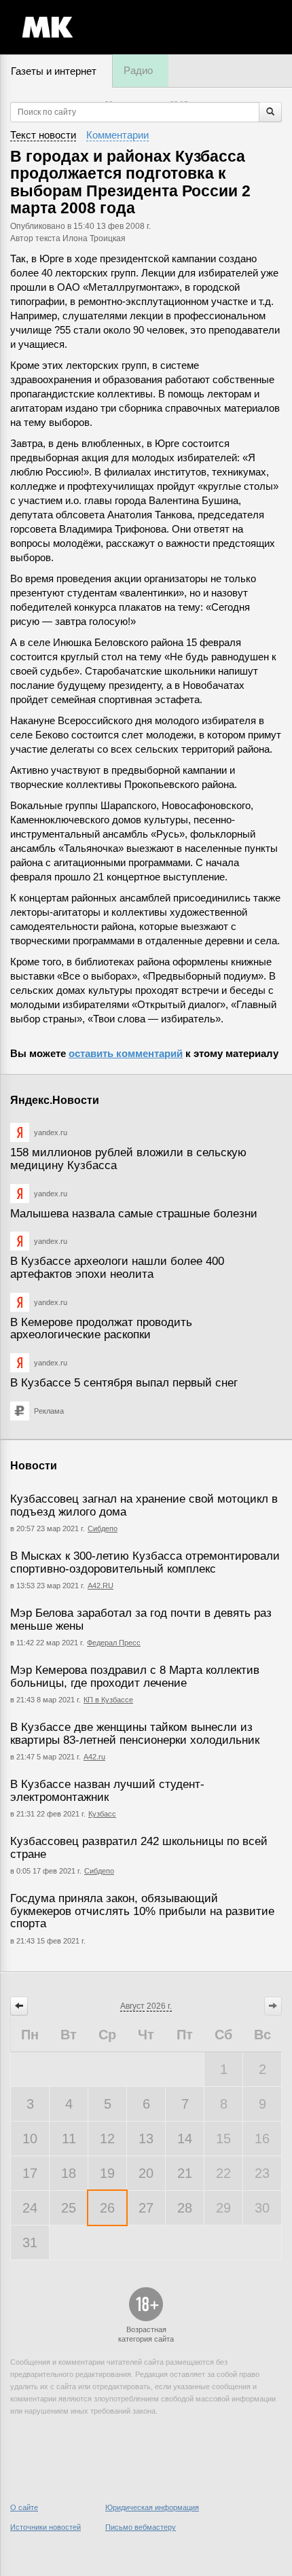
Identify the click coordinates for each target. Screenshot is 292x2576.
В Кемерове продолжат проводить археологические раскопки (101, 1329)
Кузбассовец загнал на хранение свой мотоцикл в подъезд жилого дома (144, 1505)
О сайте (24, 2507)
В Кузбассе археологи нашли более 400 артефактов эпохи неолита (117, 1268)
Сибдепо (103, 1528)
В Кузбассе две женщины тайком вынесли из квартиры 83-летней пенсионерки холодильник (135, 1734)
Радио (138, 70)
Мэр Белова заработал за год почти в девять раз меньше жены (141, 1620)
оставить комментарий (126, 1053)
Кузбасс (102, 1814)
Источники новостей (45, 2527)
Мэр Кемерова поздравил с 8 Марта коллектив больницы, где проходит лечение (135, 1677)
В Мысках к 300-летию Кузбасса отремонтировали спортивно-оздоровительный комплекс (145, 1562)
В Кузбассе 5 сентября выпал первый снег (124, 1383)
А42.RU (101, 1586)
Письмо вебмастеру (141, 2527)
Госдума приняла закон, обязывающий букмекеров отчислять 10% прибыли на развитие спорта (142, 1911)
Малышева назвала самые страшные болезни (134, 1214)
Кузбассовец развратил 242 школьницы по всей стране (139, 1848)
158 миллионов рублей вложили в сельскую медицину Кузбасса (128, 1159)
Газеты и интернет (54, 71)
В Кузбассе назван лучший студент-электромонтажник (107, 1791)
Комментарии (117, 135)
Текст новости (43, 135)
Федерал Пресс (114, 1643)
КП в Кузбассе (108, 1700)
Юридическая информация (152, 2507)
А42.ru (94, 1757)
